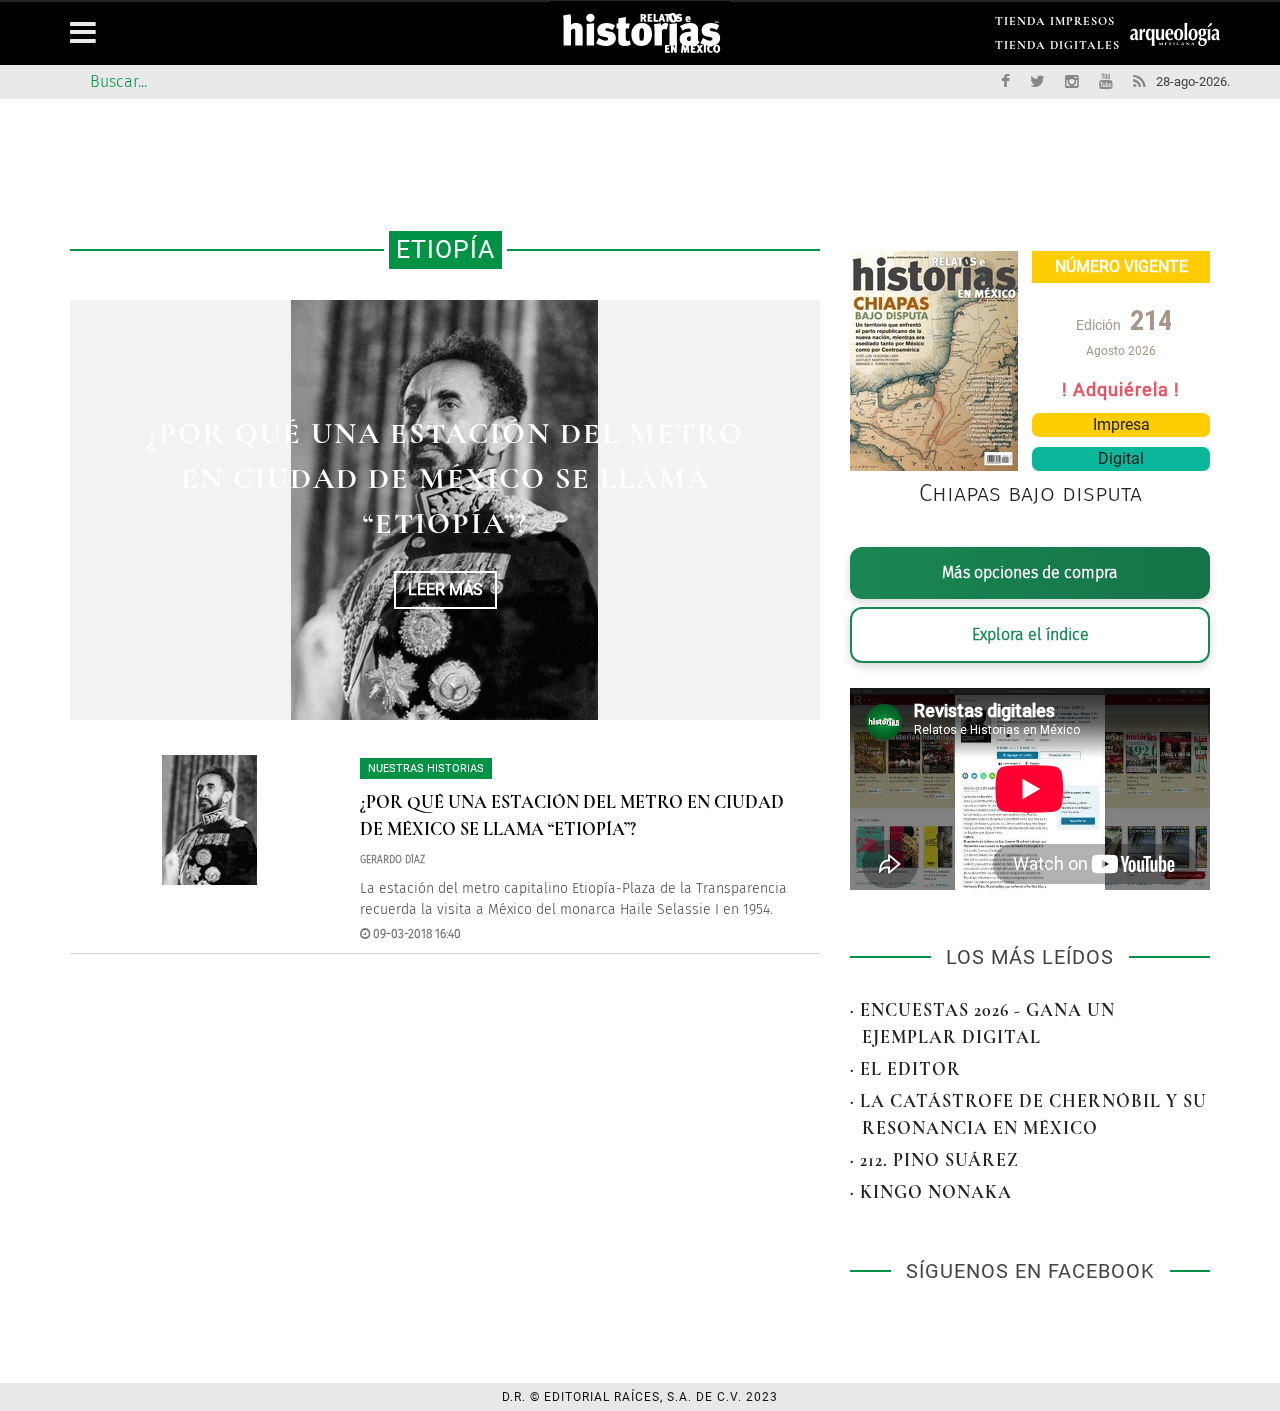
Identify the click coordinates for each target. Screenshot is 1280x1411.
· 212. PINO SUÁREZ (934, 1160)
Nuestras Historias (426, 768)
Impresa (1121, 424)
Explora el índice (1030, 634)
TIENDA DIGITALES (1057, 48)
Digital (1121, 458)
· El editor (905, 1069)
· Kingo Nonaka (931, 1192)
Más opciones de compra (1030, 572)
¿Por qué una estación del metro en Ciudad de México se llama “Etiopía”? (445, 478)
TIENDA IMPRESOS (1055, 24)
